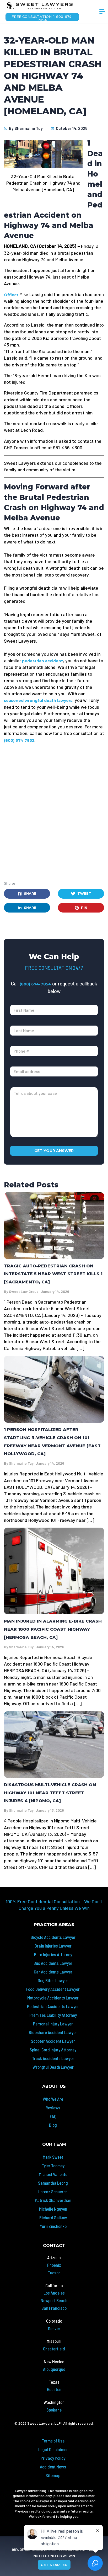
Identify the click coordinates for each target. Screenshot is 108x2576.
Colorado (54, 2321)
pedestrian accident (42, 661)
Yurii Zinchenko (53, 2226)
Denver (54, 2328)
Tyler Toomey (53, 2166)
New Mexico (54, 2361)
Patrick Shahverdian (53, 2200)
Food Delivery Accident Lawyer (53, 1989)
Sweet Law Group (24, 1291)
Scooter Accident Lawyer (53, 2041)
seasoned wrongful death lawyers (38, 701)
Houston (54, 2389)
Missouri (54, 2341)
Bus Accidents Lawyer (53, 1963)
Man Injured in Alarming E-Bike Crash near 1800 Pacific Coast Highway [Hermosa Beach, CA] (53, 1629)
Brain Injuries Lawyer (53, 1946)
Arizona (54, 2257)
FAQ (53, 2116)
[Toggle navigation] (102, 12)
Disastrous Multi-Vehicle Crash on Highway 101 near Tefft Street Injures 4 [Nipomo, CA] (50, 1793)
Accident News (53, 2467)
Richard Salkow (53, 2217)
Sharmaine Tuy (29, 128)
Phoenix (54, 2265)
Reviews (53, 2108)
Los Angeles (54, 2293)
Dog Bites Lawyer (53, 1980)
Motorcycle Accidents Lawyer (53, 1998)
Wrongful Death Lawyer (53, 2067)
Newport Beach (54, 2300)
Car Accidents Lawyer (53, 1972)
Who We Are (53, 2099)
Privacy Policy (53, 2458)
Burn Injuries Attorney (53, 1954)
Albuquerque (54, 2369)
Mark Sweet (53, 2157)
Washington (54, 2402)
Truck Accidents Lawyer (53, 2058)
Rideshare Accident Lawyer (53, 2032)
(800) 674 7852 (19, 740)
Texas (54, 2382)
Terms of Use (53, 2441)
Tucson (54, 2273)
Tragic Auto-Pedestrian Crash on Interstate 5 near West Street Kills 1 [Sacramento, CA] (53, 1274)
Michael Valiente (53, 2174)
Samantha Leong (53, 2183)
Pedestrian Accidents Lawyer (53, 2006)
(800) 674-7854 (35, 984)
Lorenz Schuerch (53, 2191)
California (54, 2285)
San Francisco (54, 2308)
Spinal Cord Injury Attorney (53, 2050)
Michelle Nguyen (53, 2209)
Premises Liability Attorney (53, 2015)
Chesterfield (54, 2349)
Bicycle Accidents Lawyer (53, 1937)
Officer (11, 295)
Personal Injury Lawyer (53, 2024)
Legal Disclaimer (53, 2449)
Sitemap (53, 2475)
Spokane (54, 2410)
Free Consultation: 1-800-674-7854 (42, 18)
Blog (53, 2125)
